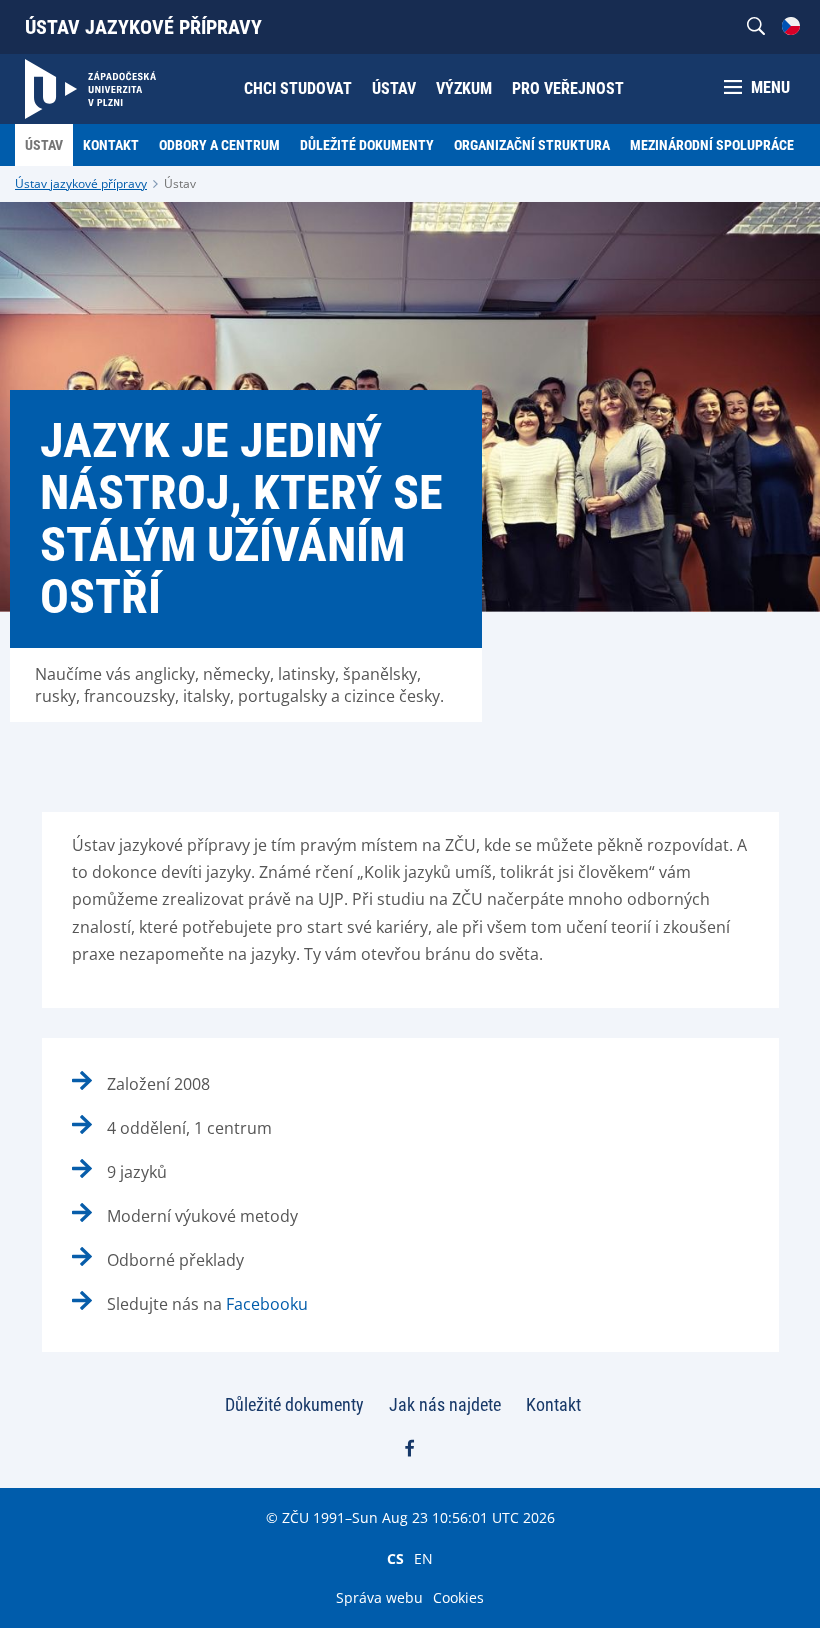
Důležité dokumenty (294, 1404)
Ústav (180, 183)
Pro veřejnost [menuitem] (568, 88)
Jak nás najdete (445, 1404)
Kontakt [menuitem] (111, 145)
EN (423, 1558)
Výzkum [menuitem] (464, 88)
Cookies (458, 1597)
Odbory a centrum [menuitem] (219, 145)
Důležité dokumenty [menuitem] (367, 145)
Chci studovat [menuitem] (298, 88)
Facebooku (267, 1304)
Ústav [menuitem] (394, 88)
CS (395, 1558)
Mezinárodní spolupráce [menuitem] (712, 145)
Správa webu (379, 1597)
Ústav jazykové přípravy (143, 27)
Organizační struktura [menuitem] (532, 145)
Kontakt (553, 1404)
